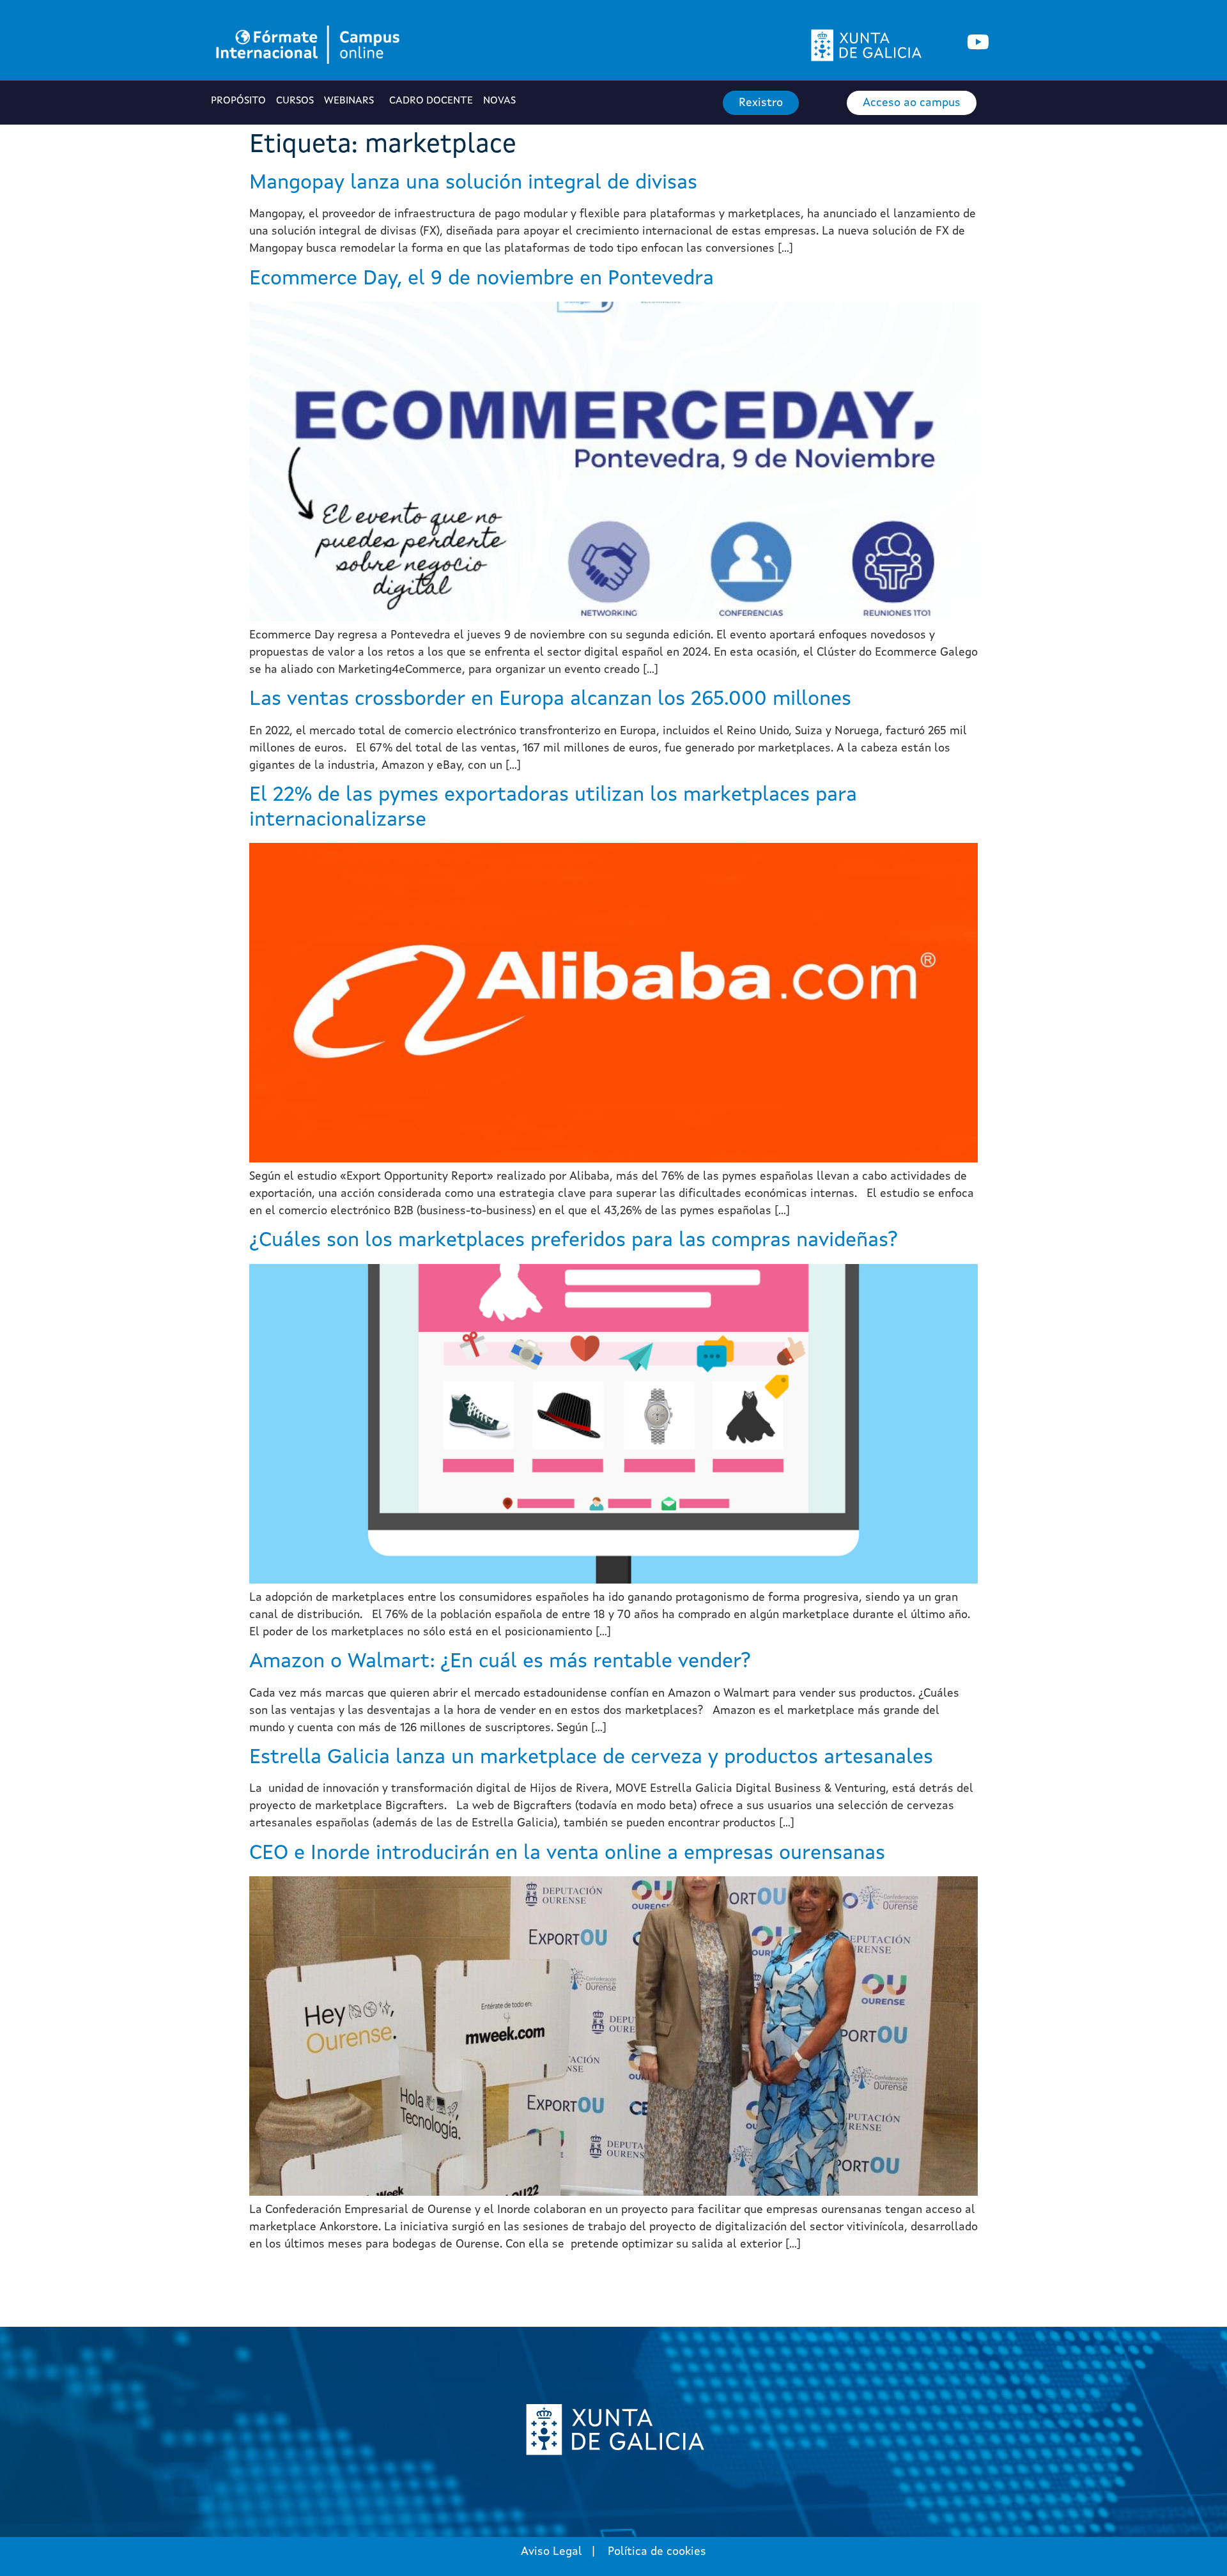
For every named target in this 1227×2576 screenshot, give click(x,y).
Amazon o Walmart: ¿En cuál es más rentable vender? (500, 1662)
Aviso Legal (552, 2552)
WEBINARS (349, 101)
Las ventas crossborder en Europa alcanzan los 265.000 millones (550, 700)
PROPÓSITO (238, 101)
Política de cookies (657, 2552)
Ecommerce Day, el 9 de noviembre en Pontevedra (482, 279)
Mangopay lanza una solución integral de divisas (473, 183)
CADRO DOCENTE (431, 101)
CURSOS (295, 101)
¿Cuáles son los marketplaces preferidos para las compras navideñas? (574, 1241)
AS (501, 101)
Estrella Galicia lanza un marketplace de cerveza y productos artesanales (591, 1758)
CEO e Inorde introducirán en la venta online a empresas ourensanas (567, 1854)
